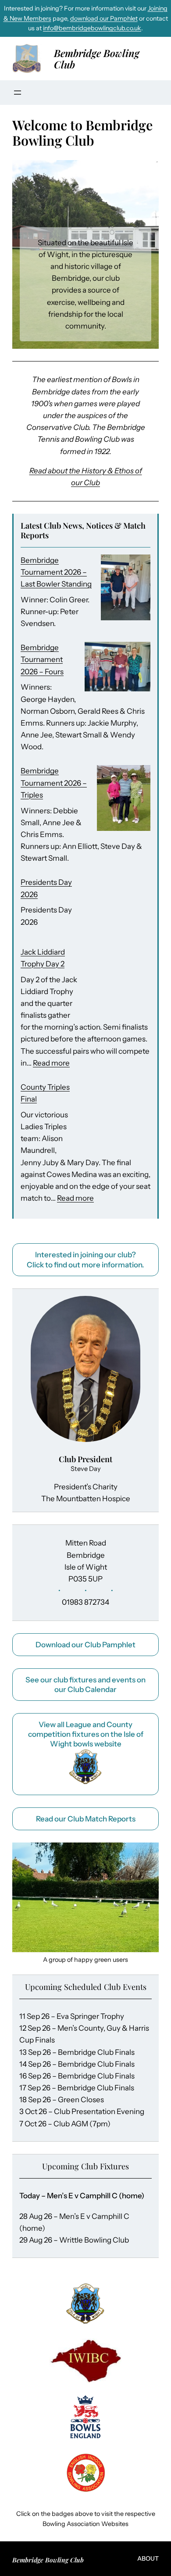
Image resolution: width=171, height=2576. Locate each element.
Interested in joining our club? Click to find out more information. (85, 1259)
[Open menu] (18, 93)
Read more (51, 1063)
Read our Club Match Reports (86, 1819)
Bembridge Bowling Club (97, 59)
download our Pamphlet (104, 18)
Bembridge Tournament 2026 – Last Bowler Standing (56, 572)
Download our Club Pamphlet (85, 1645)
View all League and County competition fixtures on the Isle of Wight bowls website (86, 1734)
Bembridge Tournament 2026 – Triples (54, 783)
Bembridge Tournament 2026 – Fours (42, 659)
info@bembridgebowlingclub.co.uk (92, 28)
